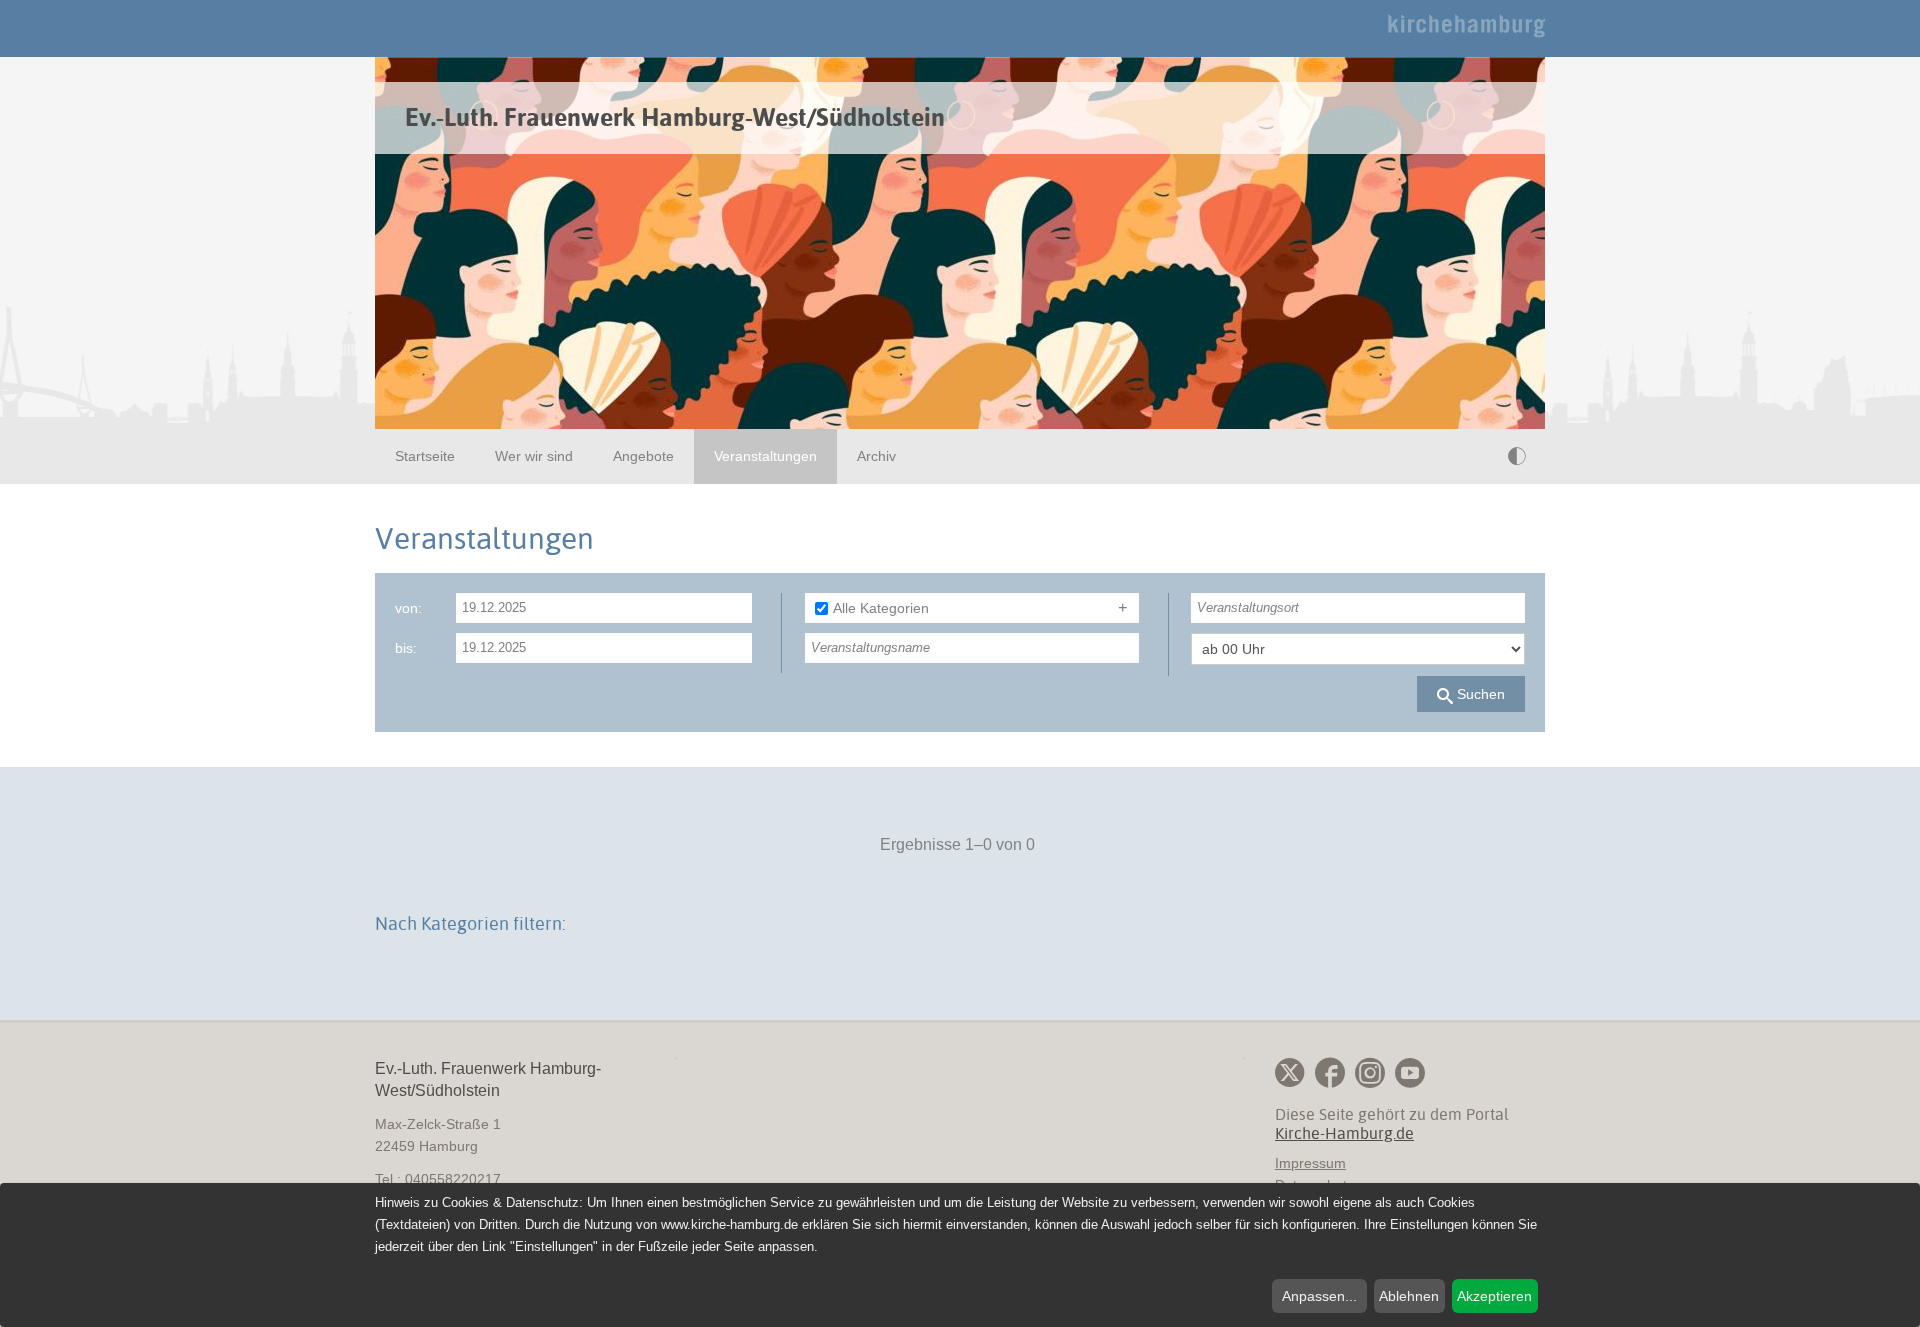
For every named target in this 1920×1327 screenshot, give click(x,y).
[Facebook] (1330, 1073)
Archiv (876, 456)
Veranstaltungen (765, 456)
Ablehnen (1409, 1296)
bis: (406, 648)
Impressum (1310, 1163)
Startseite (425, 456)
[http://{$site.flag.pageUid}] (1476, 456)
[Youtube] (1410, 1073)
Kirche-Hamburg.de (1344, 1133)
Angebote (643, 456)
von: (408, 608)
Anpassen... (1319, 1296)
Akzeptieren (1494, 1296)
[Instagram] (1370, 1073)
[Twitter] (1290, 1073)
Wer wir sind (534, 456)
